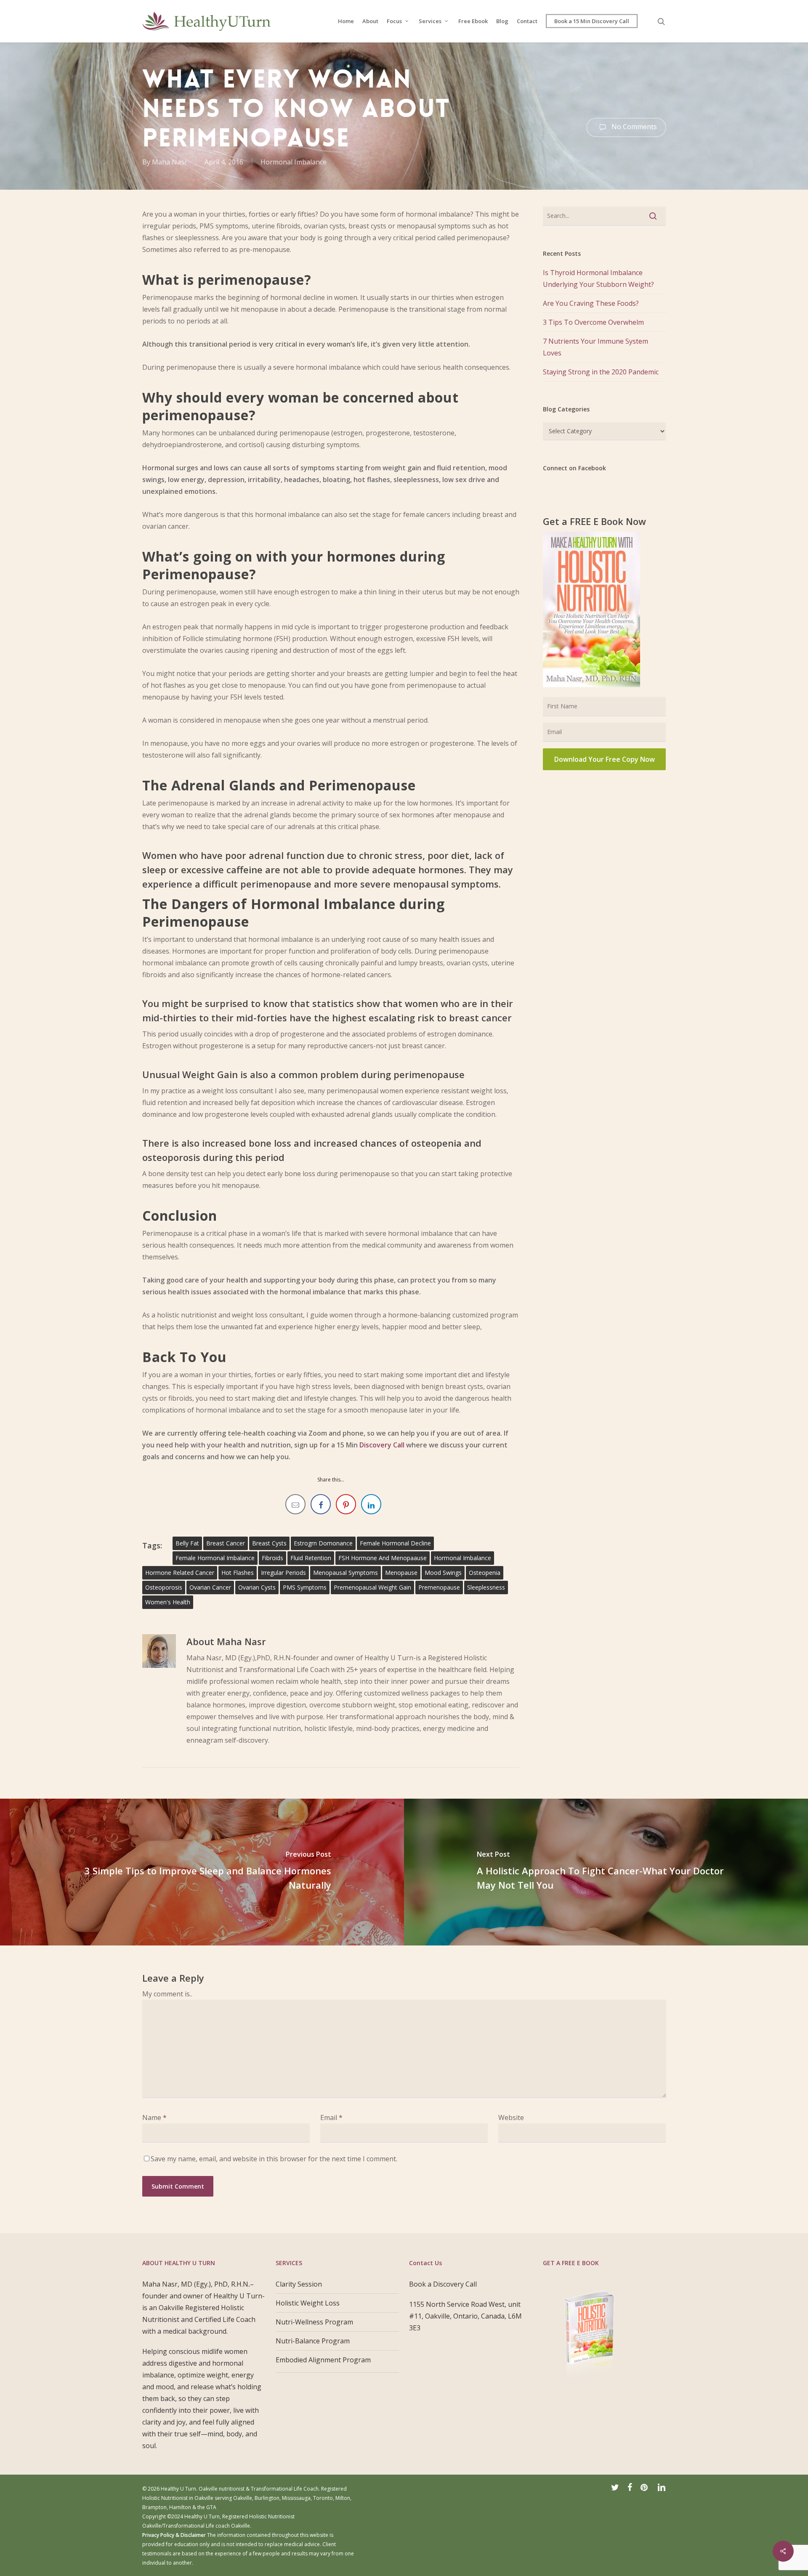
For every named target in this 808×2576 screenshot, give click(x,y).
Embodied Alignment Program (323, 2360)
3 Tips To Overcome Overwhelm (593, 322)
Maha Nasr (170, 162)
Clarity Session (299, 2284)
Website (511, 2118)
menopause (401, 1573)
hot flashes (238, 1573)
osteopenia (485, 1573)
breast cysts (269, 1543)
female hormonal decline (395, 1543)
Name (154, 2118)
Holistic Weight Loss (308, 2303)
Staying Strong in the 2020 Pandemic (601, 372)
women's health (168, 1602)
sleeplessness (486, 1587)
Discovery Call (382, 1445)
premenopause (439, 1587)
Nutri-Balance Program (314, 2341)
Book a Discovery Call (443, 2284)
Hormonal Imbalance (294, 162)
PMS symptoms (305, 1587)
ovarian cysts (257, 1587)
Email (331, 2118)
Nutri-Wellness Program (314, 2322)
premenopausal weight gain (372, 1587)
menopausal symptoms (346, 1573)
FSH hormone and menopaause (383, 1558)
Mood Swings (443, 1573)
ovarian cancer (210, 1587)
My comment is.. (167, 1994)
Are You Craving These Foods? (591, 303)
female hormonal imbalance (215, 1558)
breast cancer (226, 1543)
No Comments (633, 127)
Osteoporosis (164, 1587)
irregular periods (283, 1573)
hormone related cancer (180, 1573)
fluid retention (311, 1558)
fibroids (272, 1558)
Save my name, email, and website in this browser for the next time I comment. (274, 2159)
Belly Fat (187, 1543)
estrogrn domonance (323, 1543)
